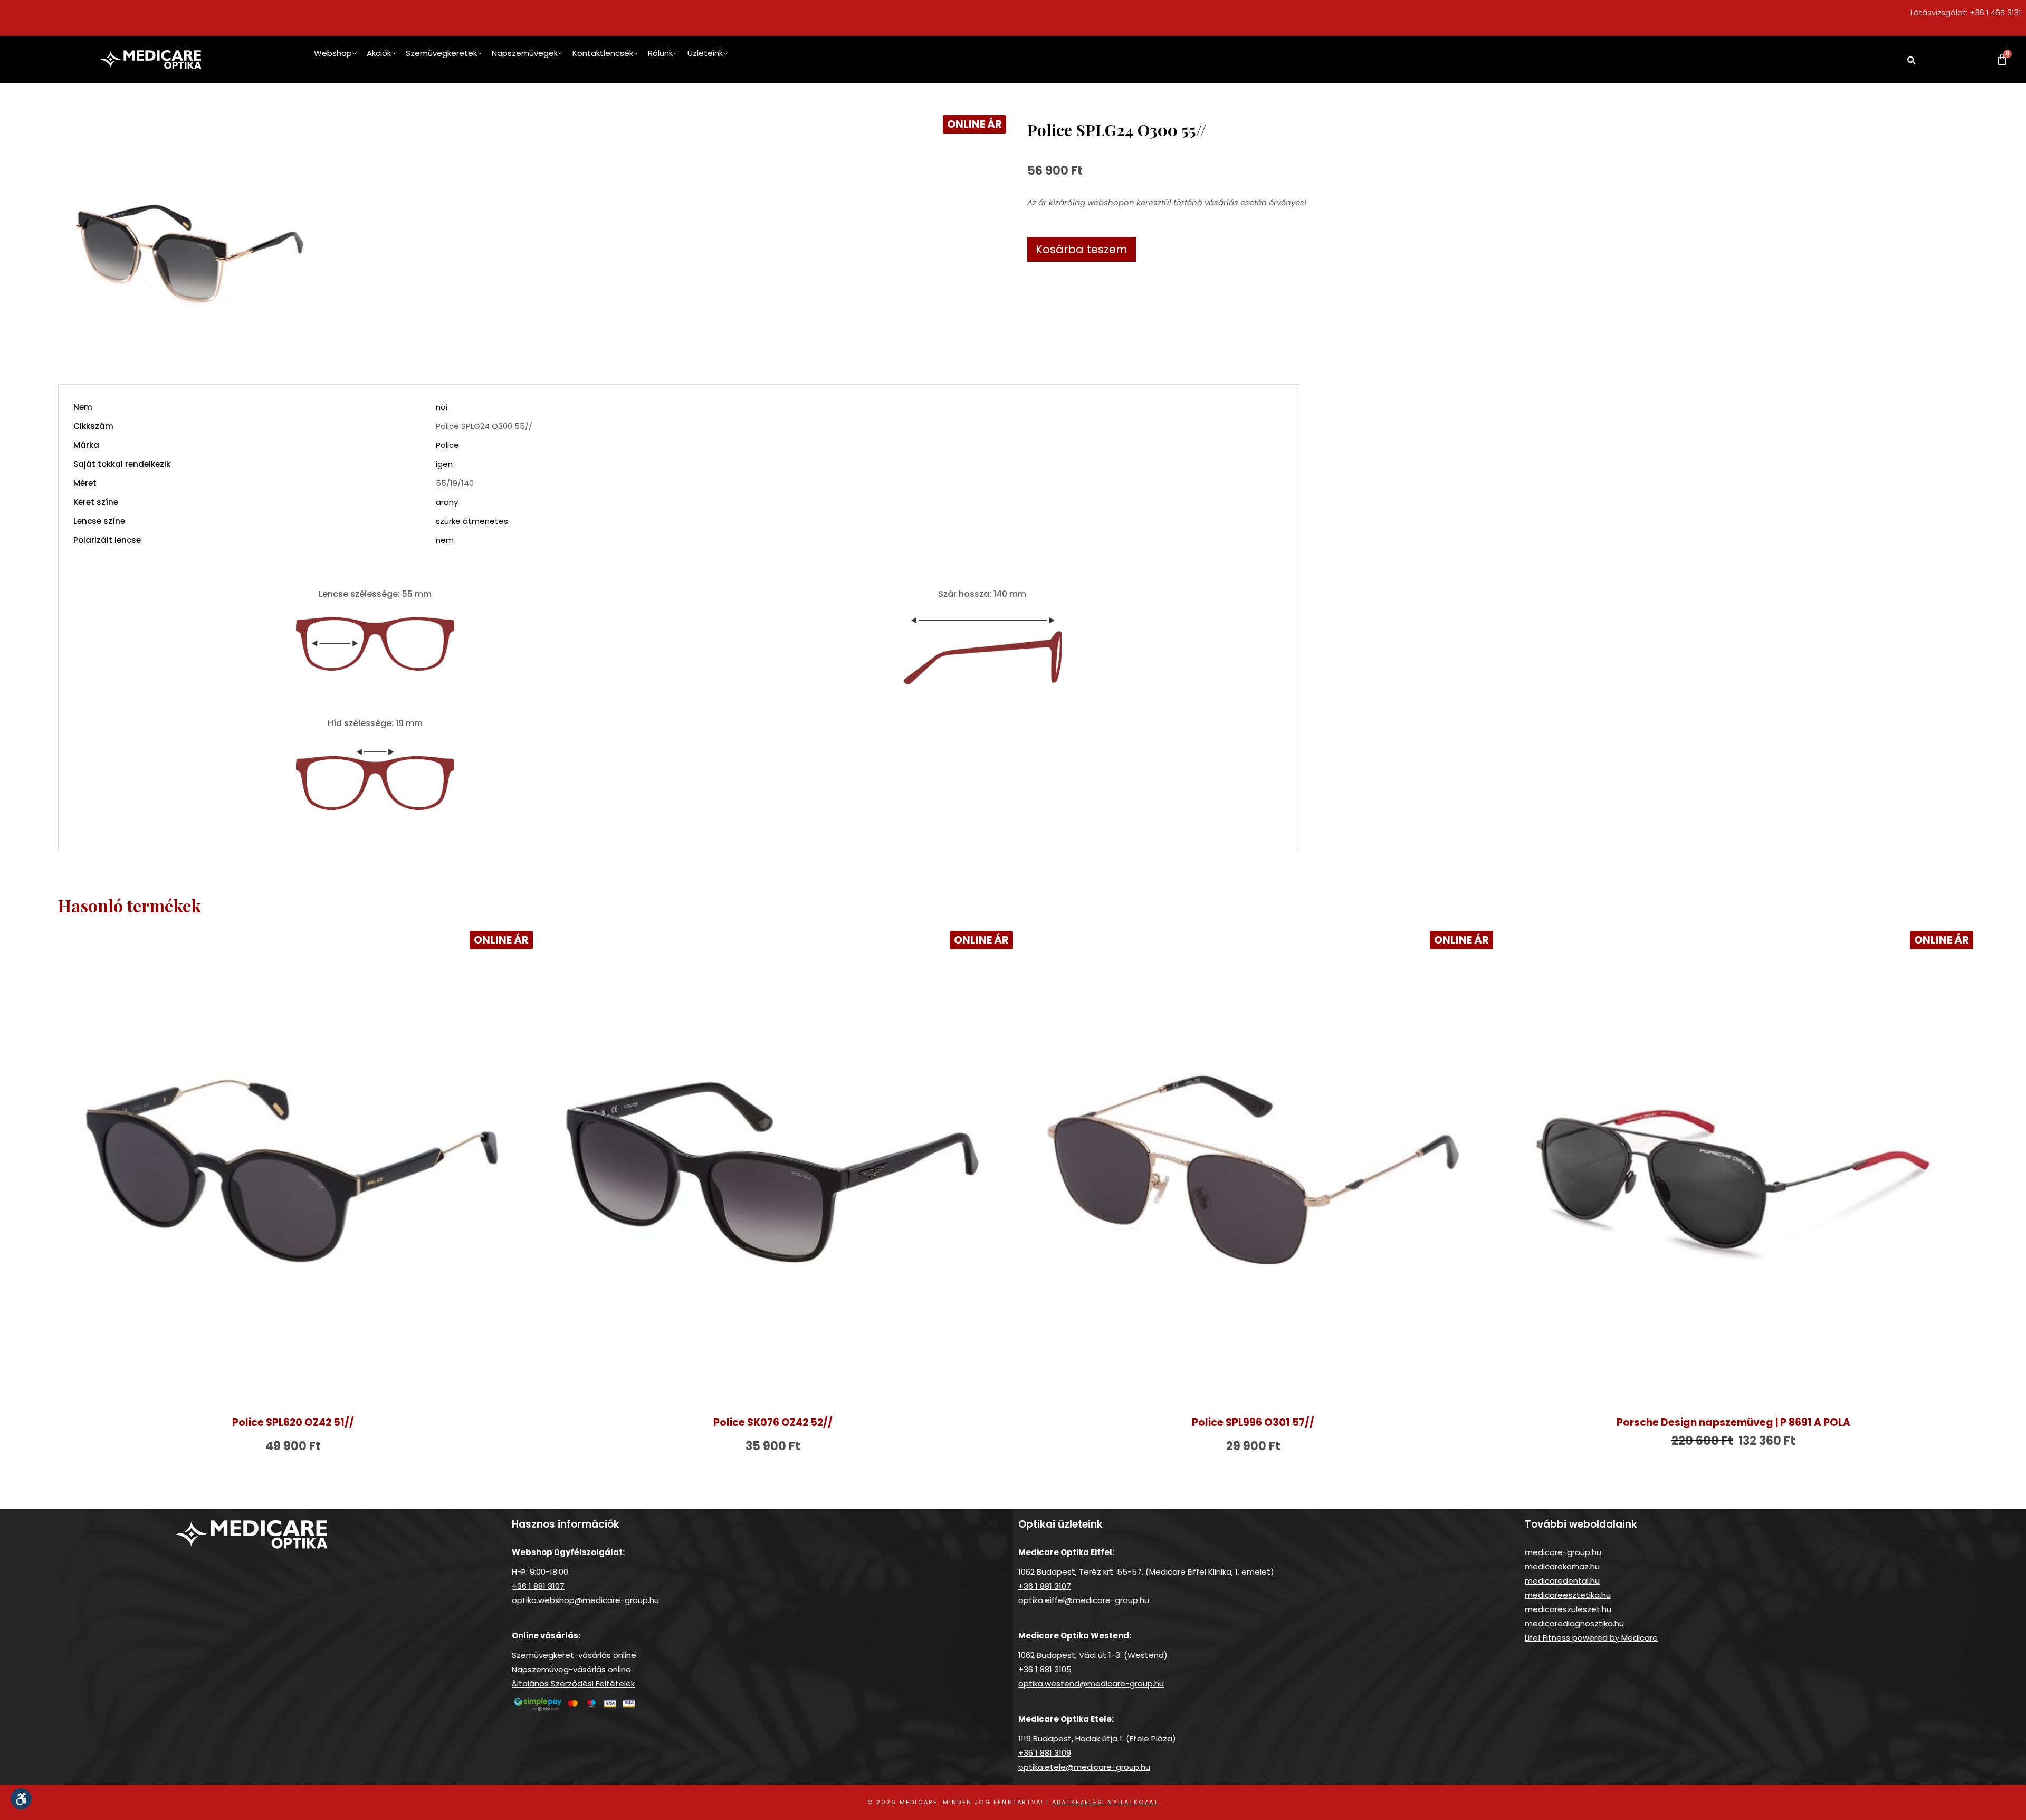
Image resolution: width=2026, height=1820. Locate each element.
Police (447, 445)
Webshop (333, 53)
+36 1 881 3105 (1045, 1669)
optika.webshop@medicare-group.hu (585, 1600)
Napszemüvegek (525, 53)
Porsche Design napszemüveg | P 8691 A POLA (1733, 1422)
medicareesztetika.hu (1568, 1595)
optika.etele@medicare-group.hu (1084, 1767)
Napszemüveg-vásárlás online (571, 1669)
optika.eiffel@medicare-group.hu (1084, 1600)
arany (447, 502)
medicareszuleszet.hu (1568, 1609)
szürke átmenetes (472, 521)
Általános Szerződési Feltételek (573, 1684)
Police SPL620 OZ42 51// (293, 1422)
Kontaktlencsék (603, 53)
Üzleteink (705, 53)
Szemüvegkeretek (441, 53)
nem (445, 540)
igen (444, 464)
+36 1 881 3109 (1045, 1753)
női (442, 407)
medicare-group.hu (1563, 1552)
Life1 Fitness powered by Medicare (1591, 1638)
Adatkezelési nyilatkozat (1105, 1802)
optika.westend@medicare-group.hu (1091, 1684)
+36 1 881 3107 (538, 1586)
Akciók (379, 53)
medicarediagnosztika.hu (1574, 1623)
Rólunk (660, 53)
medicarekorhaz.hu (1562, 1566)
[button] (1912, 61)
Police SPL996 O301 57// (1253, 1422)
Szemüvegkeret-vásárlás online (574, 1655)
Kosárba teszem (1082, 249)
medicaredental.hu (1562, 1581)
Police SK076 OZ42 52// (773, 1422)
